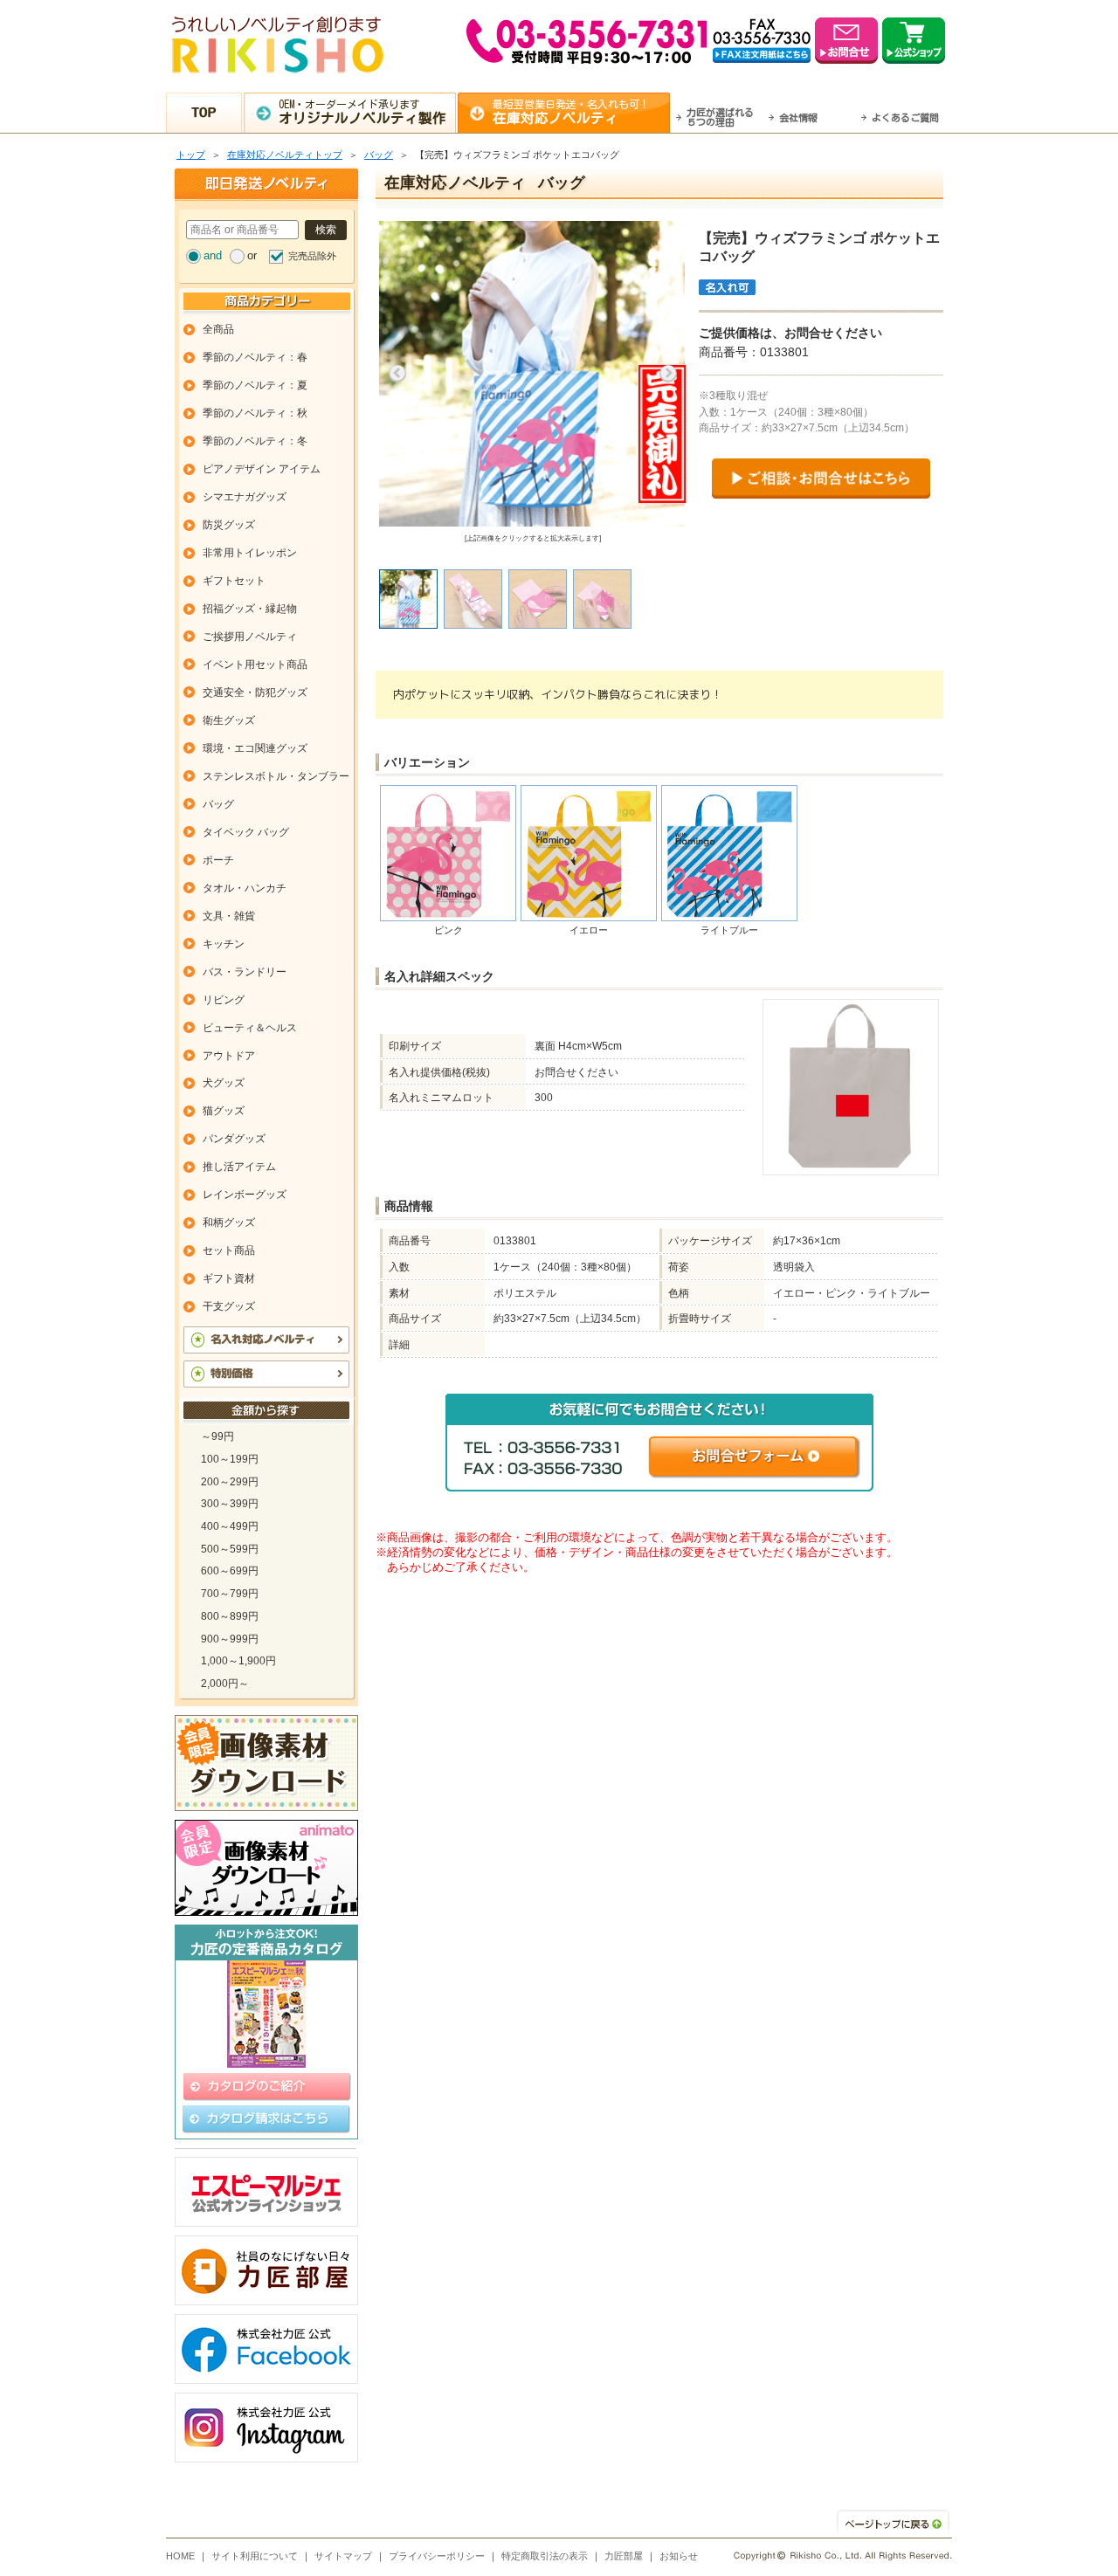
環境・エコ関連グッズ (255, 748)
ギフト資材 (229, 1278)
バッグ (379, 155)
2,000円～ (225, 1684)
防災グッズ (229, 525)
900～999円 (230, 1639)
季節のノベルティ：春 (255, 357)
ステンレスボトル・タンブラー (276, 776)
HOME (180, 2556)
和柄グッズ (229, 1223)
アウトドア (229, 1056)
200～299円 (230, 1482)
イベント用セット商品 (255, 665)
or (252, 255)
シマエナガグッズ (245, 497)
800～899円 (230, 1616)
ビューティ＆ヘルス (250, 1028)
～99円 (217, 1436)
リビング (224, 1000)
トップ (191, 155)
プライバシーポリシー (437, 2556)
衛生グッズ (229, 720)
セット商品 (229, 1250)
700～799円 (230, 1594)
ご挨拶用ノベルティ (250, 637)
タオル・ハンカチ (245, 888)
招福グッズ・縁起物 (250, 609)
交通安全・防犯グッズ (255, 692)
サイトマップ (343, 2556)
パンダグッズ (234, 1139)
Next (668, 374)
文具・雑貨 (229, 916)
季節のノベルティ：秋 (255, 413)
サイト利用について (255, 2556)
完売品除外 (312, 256)
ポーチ (218, 860)
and (213, 255)
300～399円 (230, 1504)
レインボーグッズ (245, 1195)
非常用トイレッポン (250, 553)
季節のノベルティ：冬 (255, 441)
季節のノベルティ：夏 (255, 385)
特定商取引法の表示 (545, 2556)
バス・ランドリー (245, 972)
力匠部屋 (624, 2556)
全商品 (218, 329)
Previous (397, 374)
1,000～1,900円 (238, 1661)
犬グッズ (224, 1083)
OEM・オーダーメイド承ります (362, 112)
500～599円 (230, 1549)
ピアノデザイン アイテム (262, 469)
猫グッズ (224, 1111)
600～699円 (230, 1571)
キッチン (224, 944)
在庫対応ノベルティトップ (285, 155)
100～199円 (230, 1459)
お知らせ (679, 2556)
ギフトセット (234, 581)
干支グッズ (229, 1306)
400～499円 (230, 1526)
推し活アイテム (239, 1167)
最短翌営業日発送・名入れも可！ (571, 112)
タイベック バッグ (246, 832)
